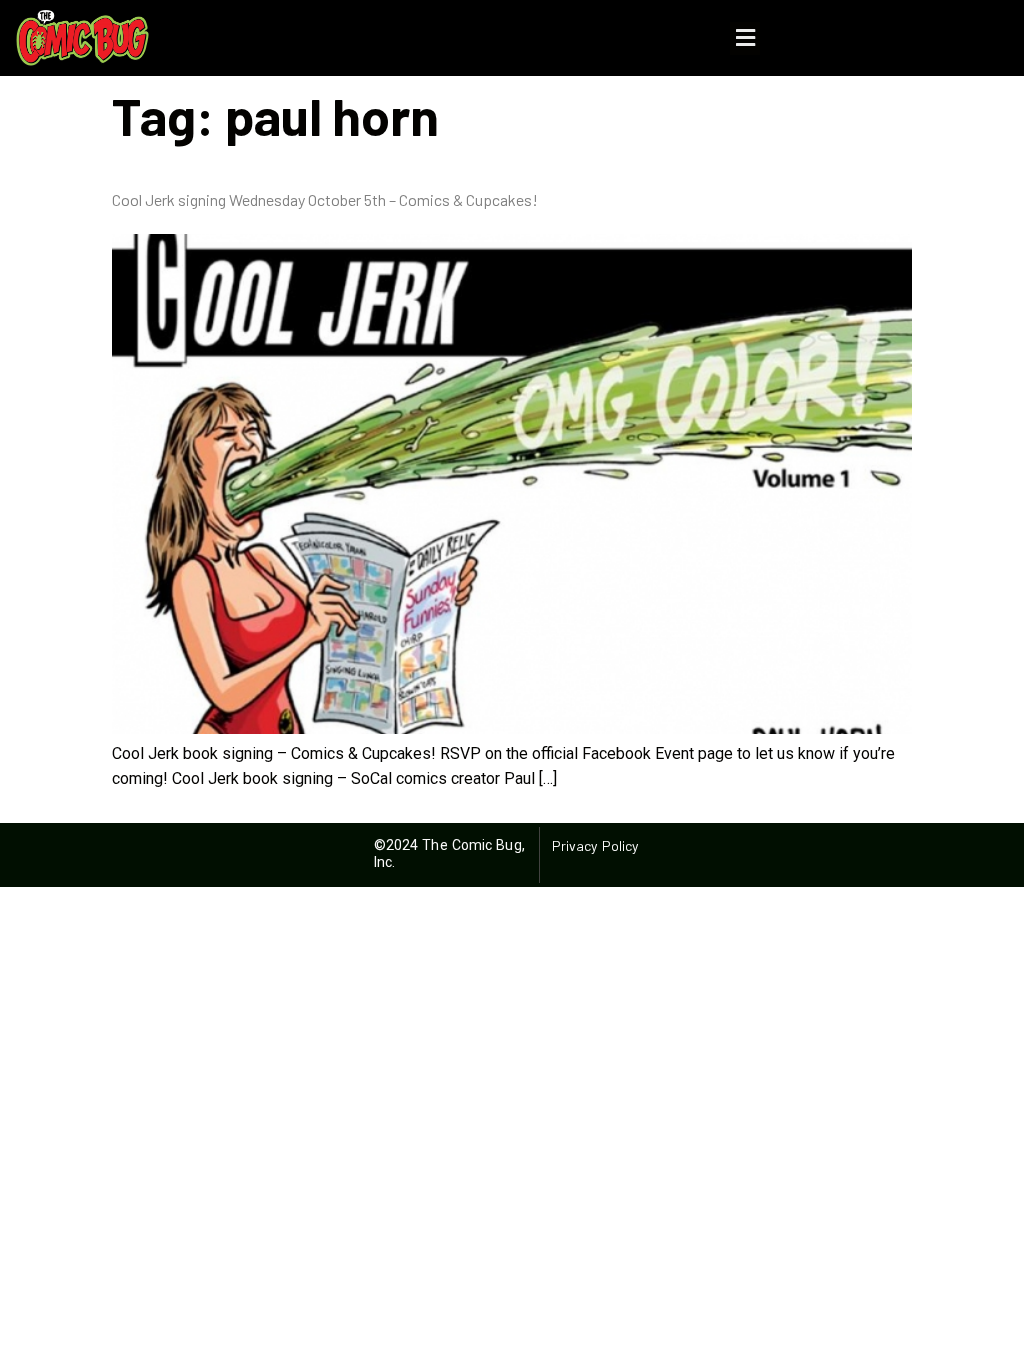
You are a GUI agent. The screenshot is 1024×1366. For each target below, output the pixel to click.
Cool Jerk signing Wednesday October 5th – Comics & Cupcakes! (325, 199)
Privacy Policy (595, 845)
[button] (745, 38)
